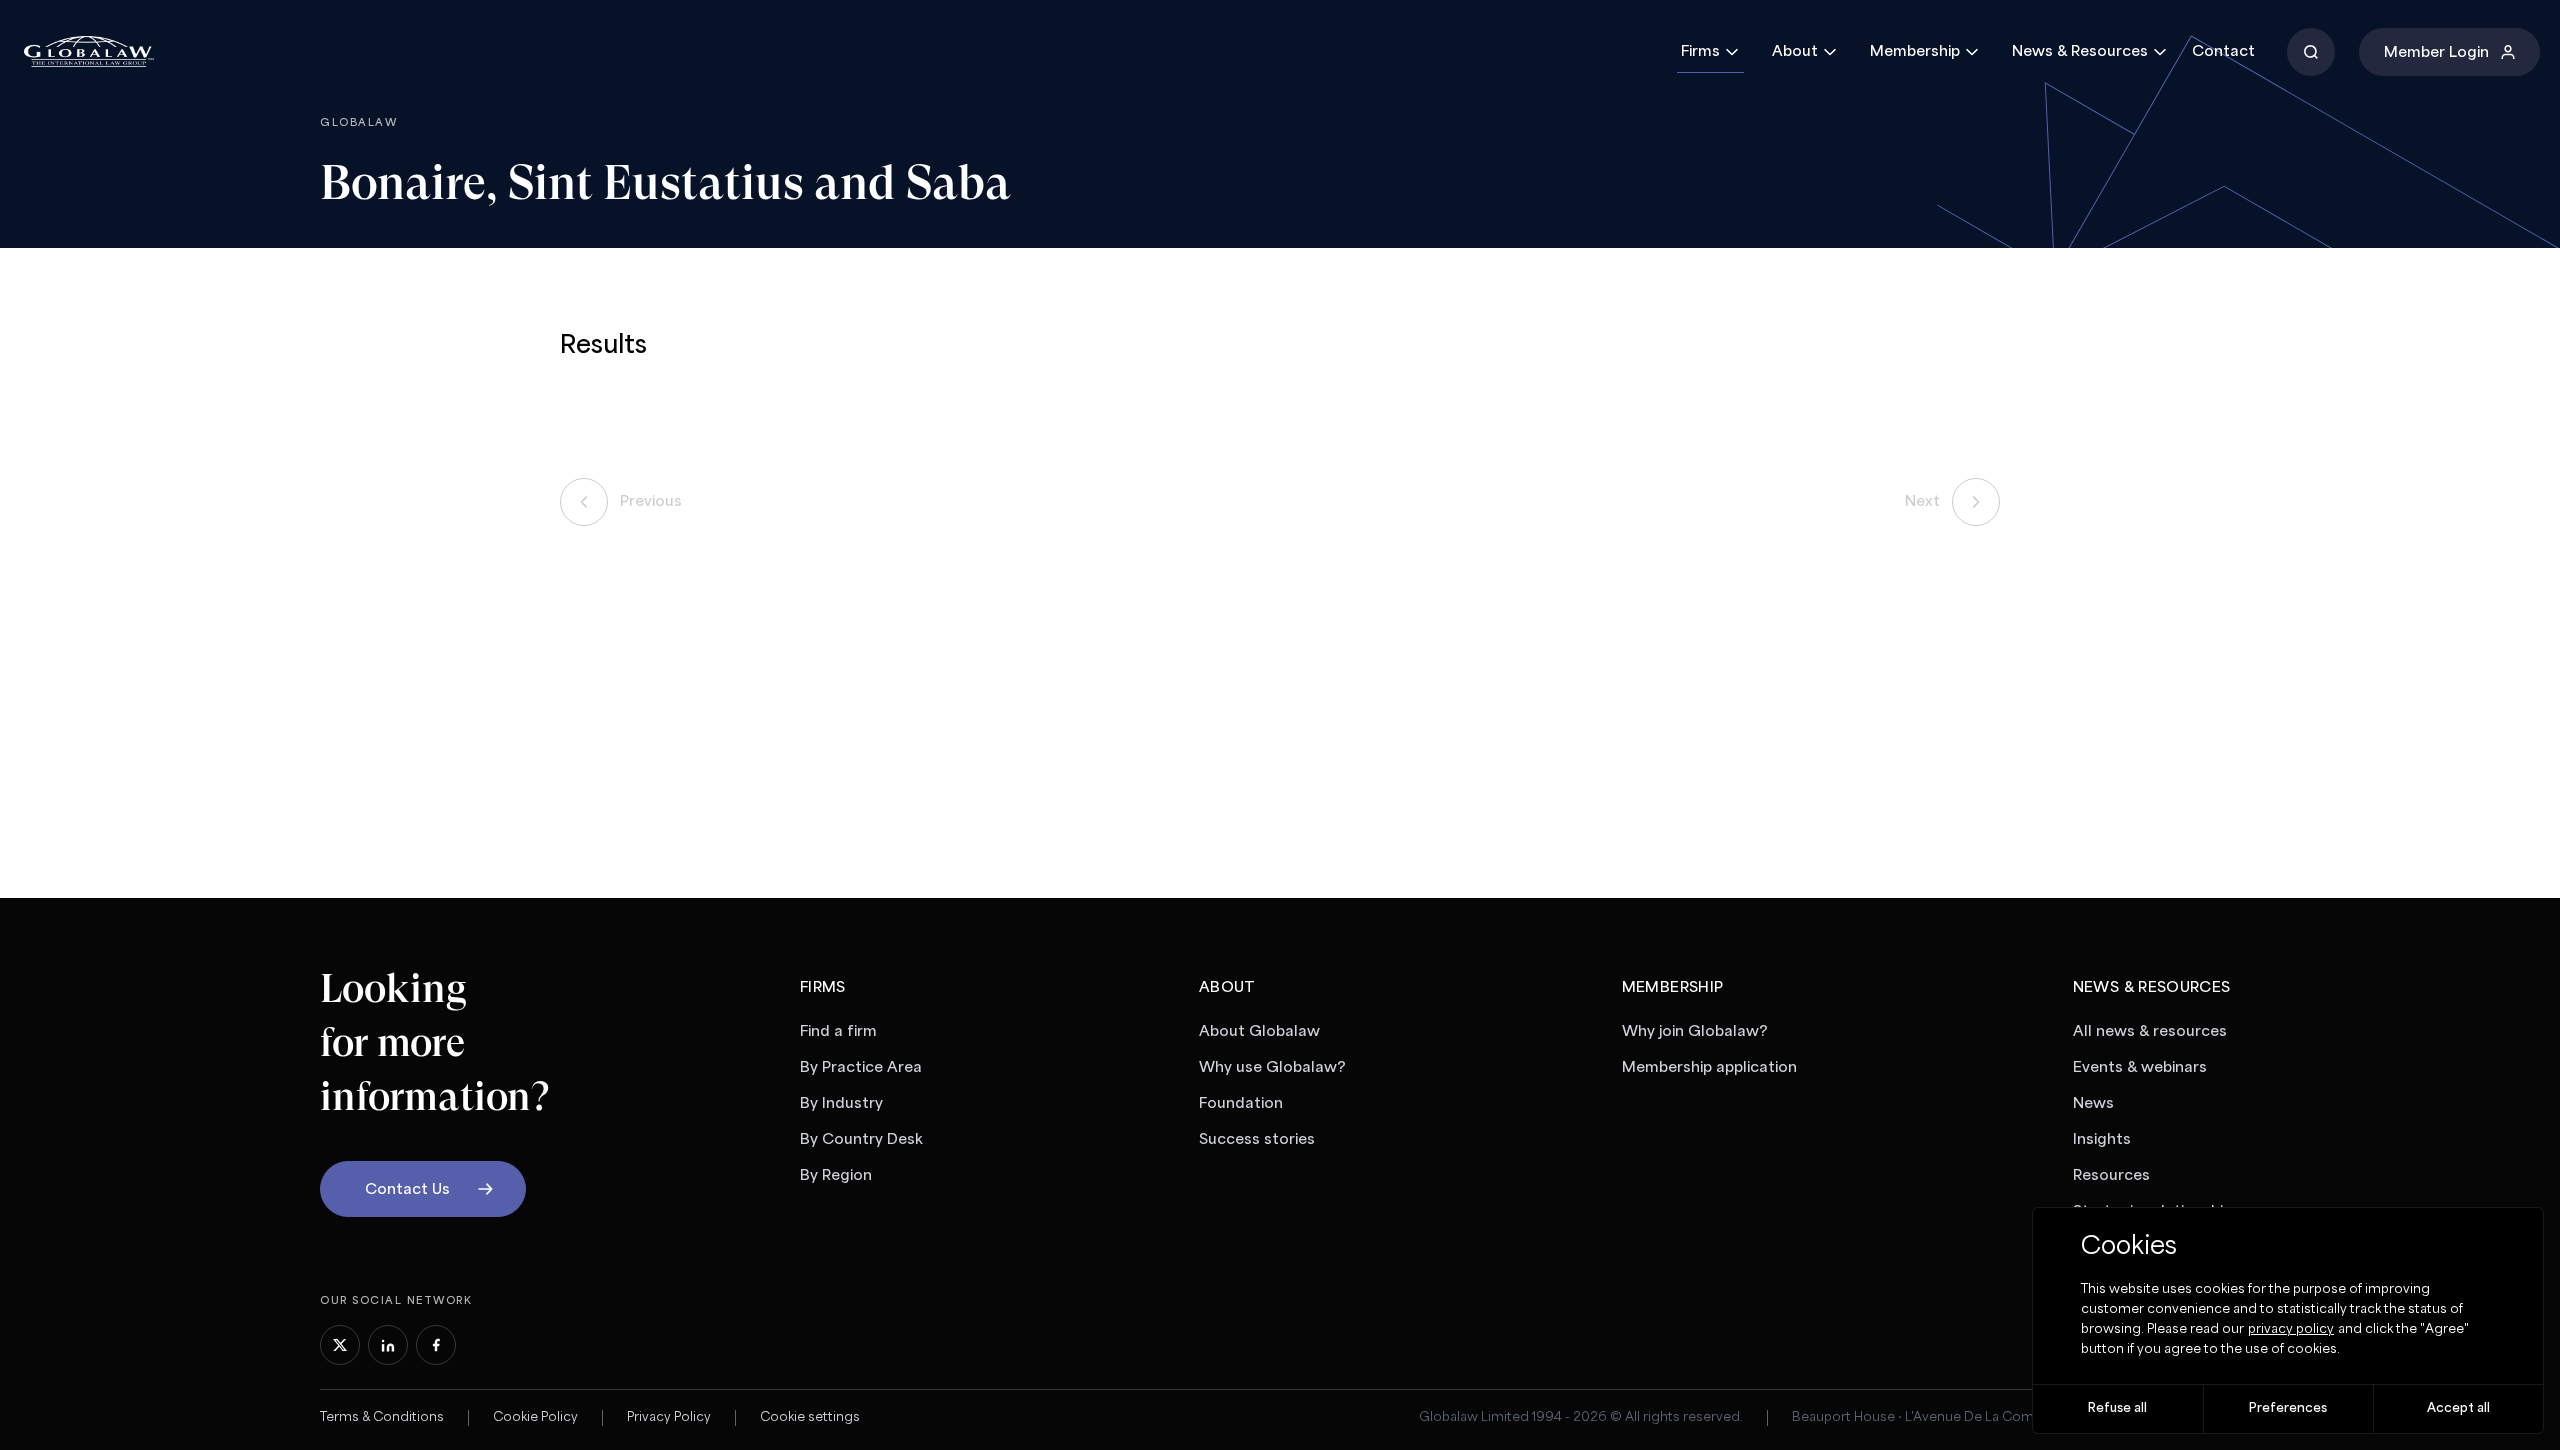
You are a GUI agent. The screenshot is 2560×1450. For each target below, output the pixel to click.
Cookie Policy (535, 1417)
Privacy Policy (669, 1417)
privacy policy (2291, 1329)
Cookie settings (810, 1417)
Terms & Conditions (382, 1417)
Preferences (2288, 1408)
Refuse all (2117, 1408)
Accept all (2458, 1408)
